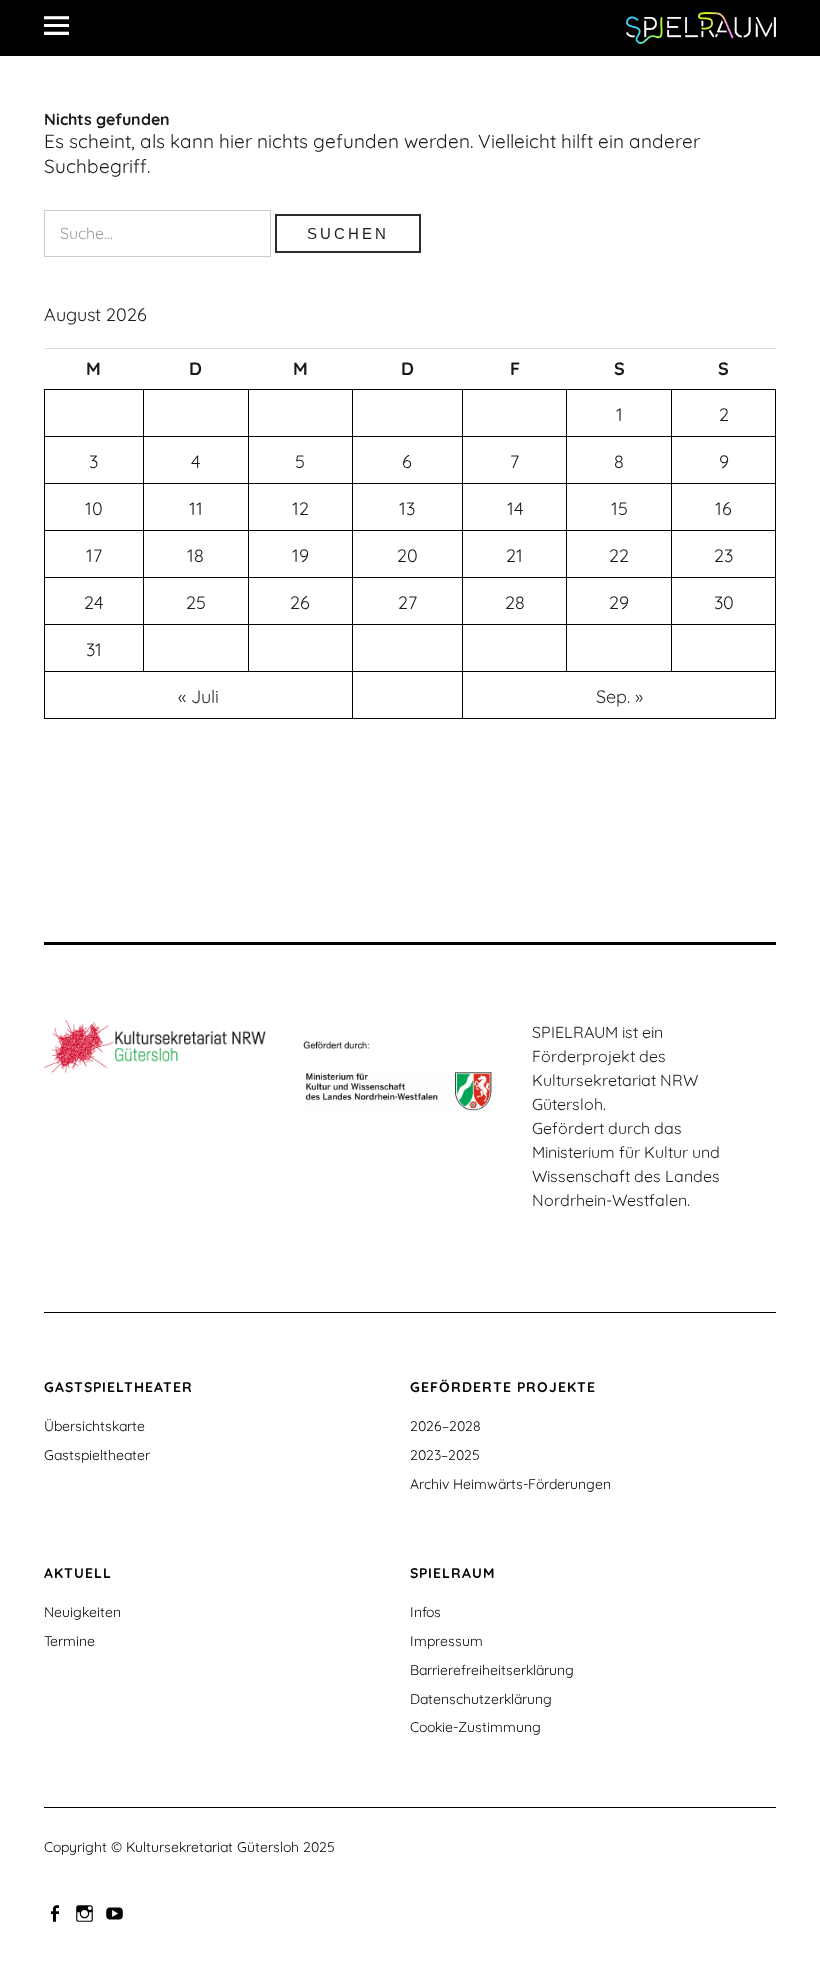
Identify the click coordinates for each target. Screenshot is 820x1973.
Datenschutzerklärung (481, 1699)
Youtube (117, 1912)
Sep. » (619, 696)
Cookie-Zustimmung (475, 1727)
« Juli (198, 696)
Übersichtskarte (94, 1426)
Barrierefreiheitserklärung (492, 1670)
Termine (69, 1641)
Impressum (446, 1641)
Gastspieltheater (97, 1455)
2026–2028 (445, 1426)
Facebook (57, 1912)
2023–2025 (445, 1455)
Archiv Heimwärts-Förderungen (510, 1484)
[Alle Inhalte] (64, 25)
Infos (425, 1612)
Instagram (87, 1912)
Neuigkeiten (82, 1612)
